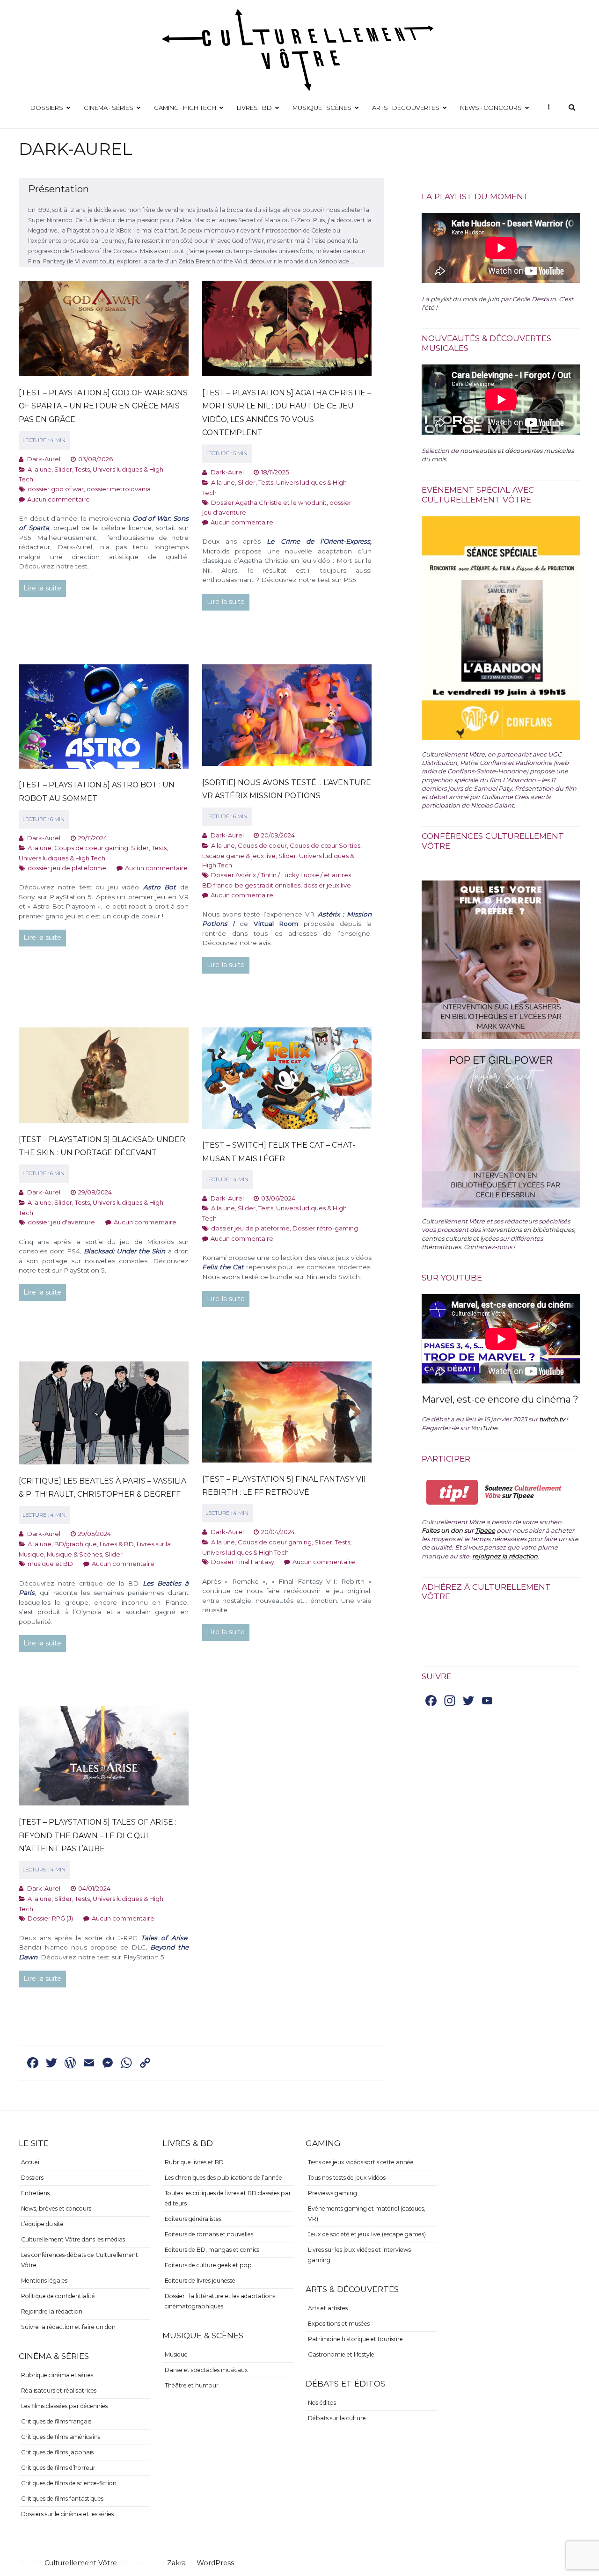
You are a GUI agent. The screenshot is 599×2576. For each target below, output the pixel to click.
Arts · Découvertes (406, 108)
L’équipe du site (42, 2224)
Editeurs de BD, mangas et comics (212, 2250)
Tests (82, 469)
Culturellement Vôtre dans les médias (73, 2239)
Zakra (176, 2563)
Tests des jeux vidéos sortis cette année (361, 2162)
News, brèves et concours (56, 2209)
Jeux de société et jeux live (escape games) (367, 2234)
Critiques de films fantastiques (62, 2499)
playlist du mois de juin (465, 299)
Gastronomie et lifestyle (341, 2354)
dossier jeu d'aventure (61, 1222)
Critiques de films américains (61, 2437)
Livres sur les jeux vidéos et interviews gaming (359, 2255)
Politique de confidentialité (58, 2296)
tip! (452, 1492)
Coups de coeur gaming (91, 848)
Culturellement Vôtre (81, 2563)
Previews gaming (332, 2193)
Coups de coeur (262, 845)
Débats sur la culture (337, 2418)
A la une (40, 469)
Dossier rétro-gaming (325, 1228)
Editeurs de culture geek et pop (208, 2265)
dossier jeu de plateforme (67, 868)
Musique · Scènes (322, 108)
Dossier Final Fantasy (243, 1562)
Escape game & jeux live (239, 856)
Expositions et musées (339, 2324)
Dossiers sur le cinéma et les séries (67, 2514)
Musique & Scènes (74, 1554)
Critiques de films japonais (57, 2452)
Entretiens (35, 2193)
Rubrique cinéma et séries (57, 2375)
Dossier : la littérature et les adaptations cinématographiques (220, 2301)
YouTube (484, 1428)
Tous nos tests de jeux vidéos (347, 2178)
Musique (176, 2354)
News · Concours (491, 108)
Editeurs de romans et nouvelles (209, 2234)
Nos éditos (322, 2403)
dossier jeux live (327, 885)
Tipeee (485, 1530)
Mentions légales (44, 2281)
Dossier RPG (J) (50, 1918)
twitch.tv (552, 1419)
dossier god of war (56, 489)
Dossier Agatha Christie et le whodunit (269, 502)
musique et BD (50, 1564)
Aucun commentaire (58, 499)
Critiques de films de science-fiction (69, 2483)
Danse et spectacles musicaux (206, 2370)
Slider (63, 469)
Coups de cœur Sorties (325, 845)
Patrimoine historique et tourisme (355, 2339)
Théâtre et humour (192, 2385)
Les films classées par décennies (64, 2406)
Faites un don (442, 1530)
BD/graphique (76, 1544)
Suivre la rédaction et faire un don (68, 2327)
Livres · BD (254, 108)
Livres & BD (117, 1544)
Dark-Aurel (44, 459)
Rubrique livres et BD (194, 2162)
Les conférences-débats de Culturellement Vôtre (80, 2260)
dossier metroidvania (119, 489)
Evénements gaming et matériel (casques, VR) (367, 2214)
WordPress (215, 2563)
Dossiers (47, 108)
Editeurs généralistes (193, 2219)
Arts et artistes (328, 2308)
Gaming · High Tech (185, 108)
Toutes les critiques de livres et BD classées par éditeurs (228, 2198)
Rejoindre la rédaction (52, 2311)
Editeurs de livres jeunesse (200, 2281)
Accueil (31, 2162)
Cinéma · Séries (109, 108)
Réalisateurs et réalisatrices (59, 2390)
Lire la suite (42, 588)
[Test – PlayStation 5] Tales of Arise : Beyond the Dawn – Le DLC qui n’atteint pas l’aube (98, 1835)
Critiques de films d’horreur (58, 2468)
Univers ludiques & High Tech (62, 858)
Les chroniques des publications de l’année (223, 2178)
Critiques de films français (56, 2421)
